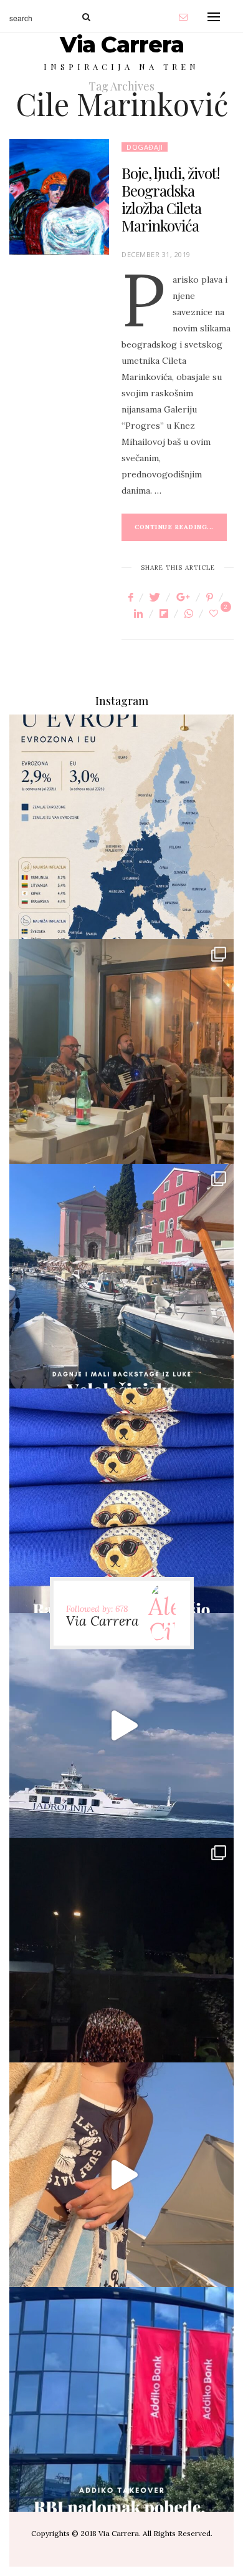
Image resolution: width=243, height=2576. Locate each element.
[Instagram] (214, 919)
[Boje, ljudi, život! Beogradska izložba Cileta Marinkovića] (59, 197)
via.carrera (121, 817)
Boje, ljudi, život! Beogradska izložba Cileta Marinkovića (171, 199)
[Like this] (216, 613)
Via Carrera (122, 44)
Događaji (145, 147)
